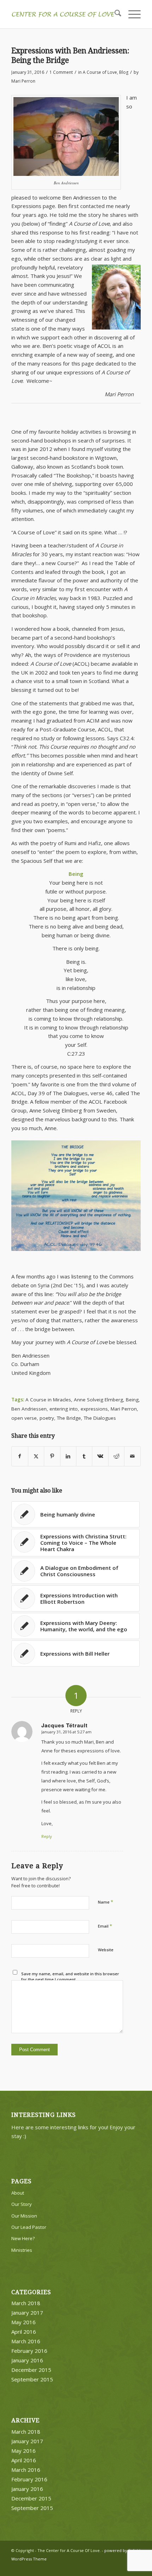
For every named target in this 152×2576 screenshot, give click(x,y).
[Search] (114, 14)
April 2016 (24, 2332)
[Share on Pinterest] (52, 1456)
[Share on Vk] (100, 1456)
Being (132, 1400)
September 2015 (32, 2379)
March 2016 (26, 2341)
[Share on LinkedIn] (68, 1456)
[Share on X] (36, 1456)
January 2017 (27, 2313)
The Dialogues (100, 1418)
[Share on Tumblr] (84, 1456)
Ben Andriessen (29, 1409)
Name (106, 1902)
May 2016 (24, 2322)
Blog (124, 72)
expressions (94, 1409)
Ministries (22, 2250)
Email (105, 1926)
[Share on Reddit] (116, 1456)
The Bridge (69, 1418)
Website (106, 1950)
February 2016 (29, 2351)
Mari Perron (23, 81)
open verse (24, 1418)
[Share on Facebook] (20, 1456)
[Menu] (131, 14)
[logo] (63, 14)
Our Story (22, 2204)
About (18, 2193)
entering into (64, 1409)
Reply (47, 1836)
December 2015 (31, 2370)
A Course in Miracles (48, 1400)
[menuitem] (114, 14)
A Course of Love (100, 72)
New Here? (23, 2238)
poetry (47, 1418)
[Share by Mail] (132, 1456)
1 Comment (61, 72)
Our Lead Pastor (29, 2227)
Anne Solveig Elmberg (98, 1400)
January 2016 (27, 2360)
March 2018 (26, 2303)
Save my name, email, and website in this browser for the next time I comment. (70, 1977)
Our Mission (24, 2216)
